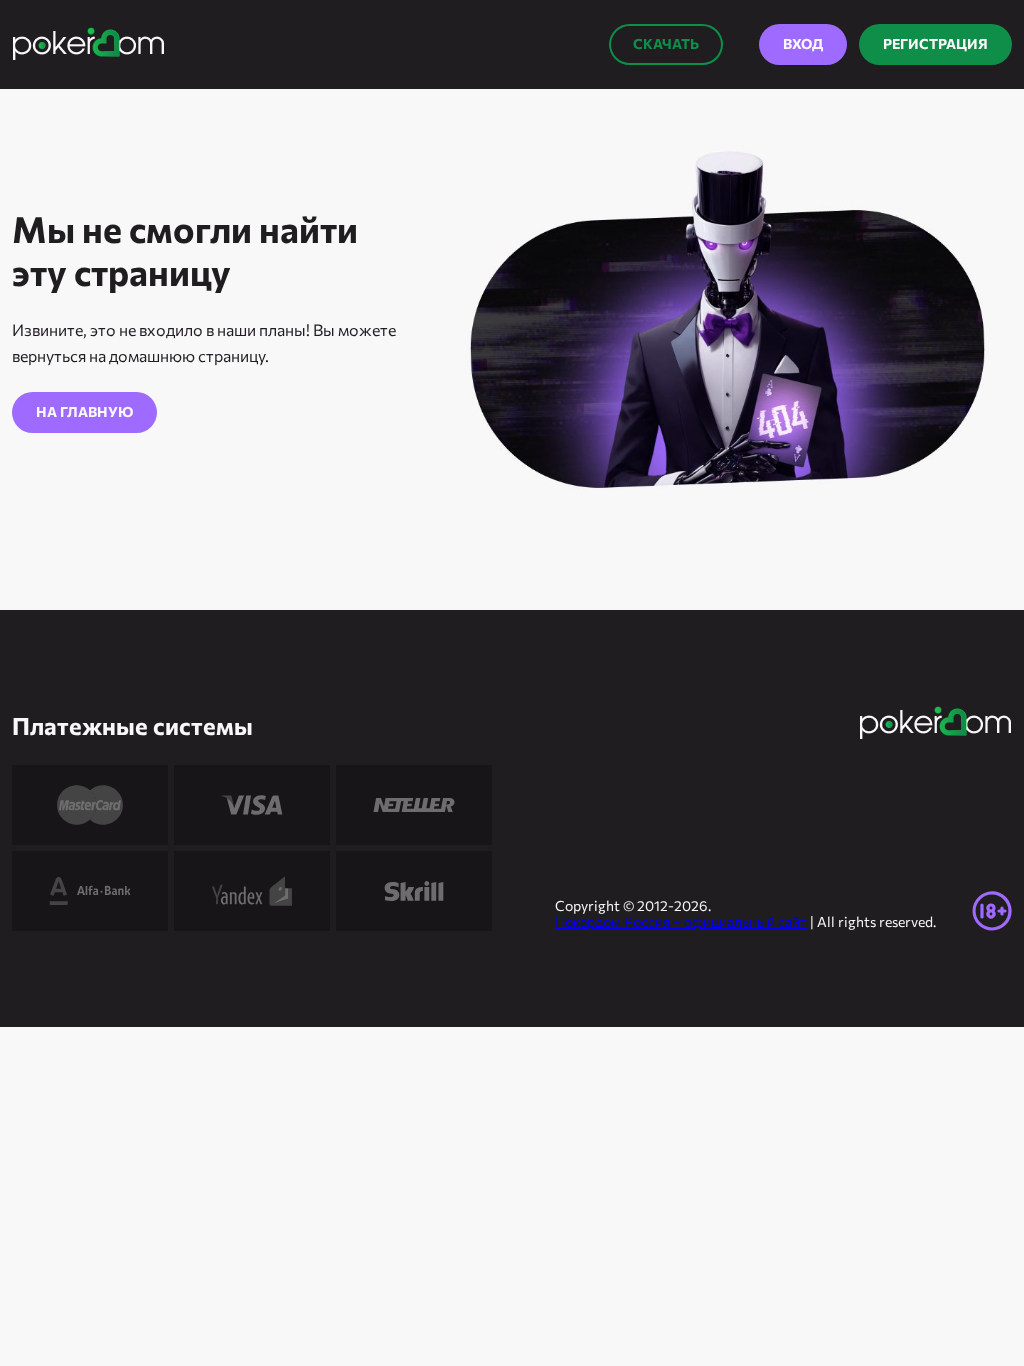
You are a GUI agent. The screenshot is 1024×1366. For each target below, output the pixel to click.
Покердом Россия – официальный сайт (681, 921)
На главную (84, 411)
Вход (803, 43)
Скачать (666, 43)
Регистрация (935, 43)
